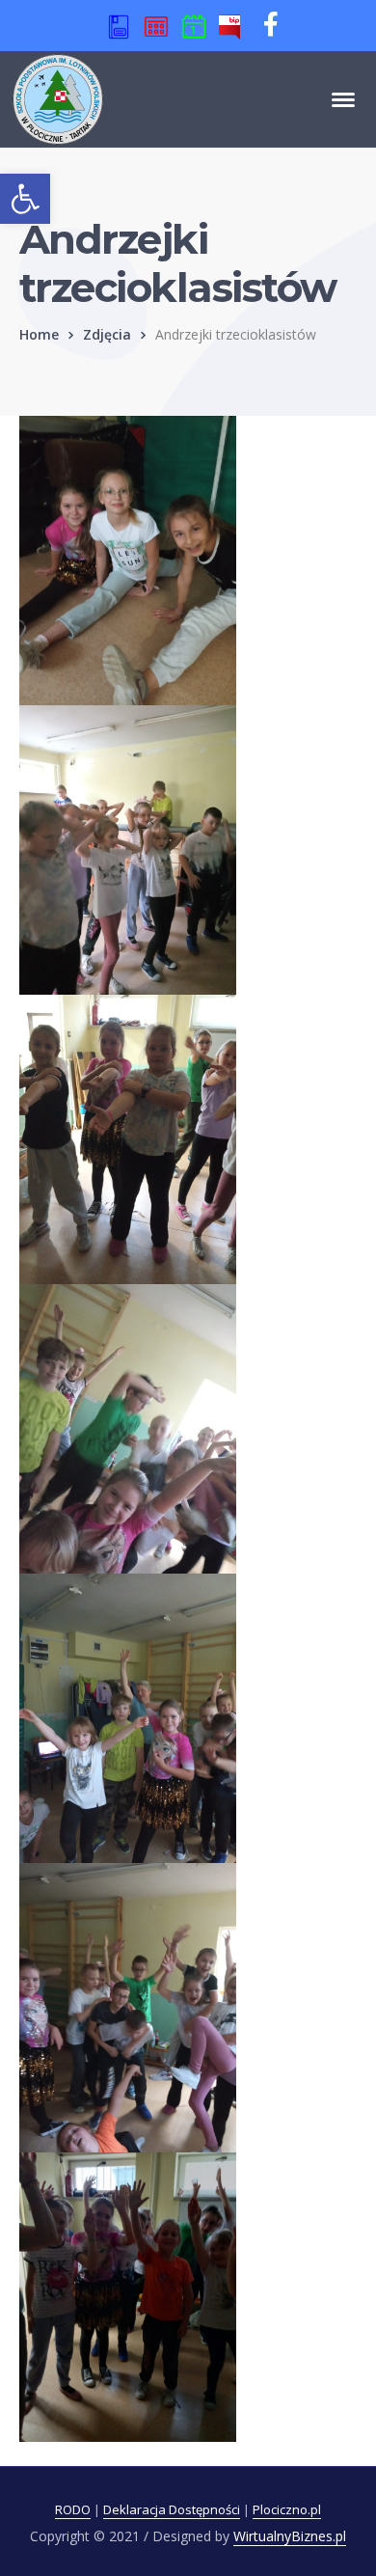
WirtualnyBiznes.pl (290, 2536)
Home (39, 334)
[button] (25, 199)
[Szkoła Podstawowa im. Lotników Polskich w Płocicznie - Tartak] (58, 97)
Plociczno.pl (287, 2509)
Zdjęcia (107, 334)
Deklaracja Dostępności (172, 2509)
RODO (73, 2509)
